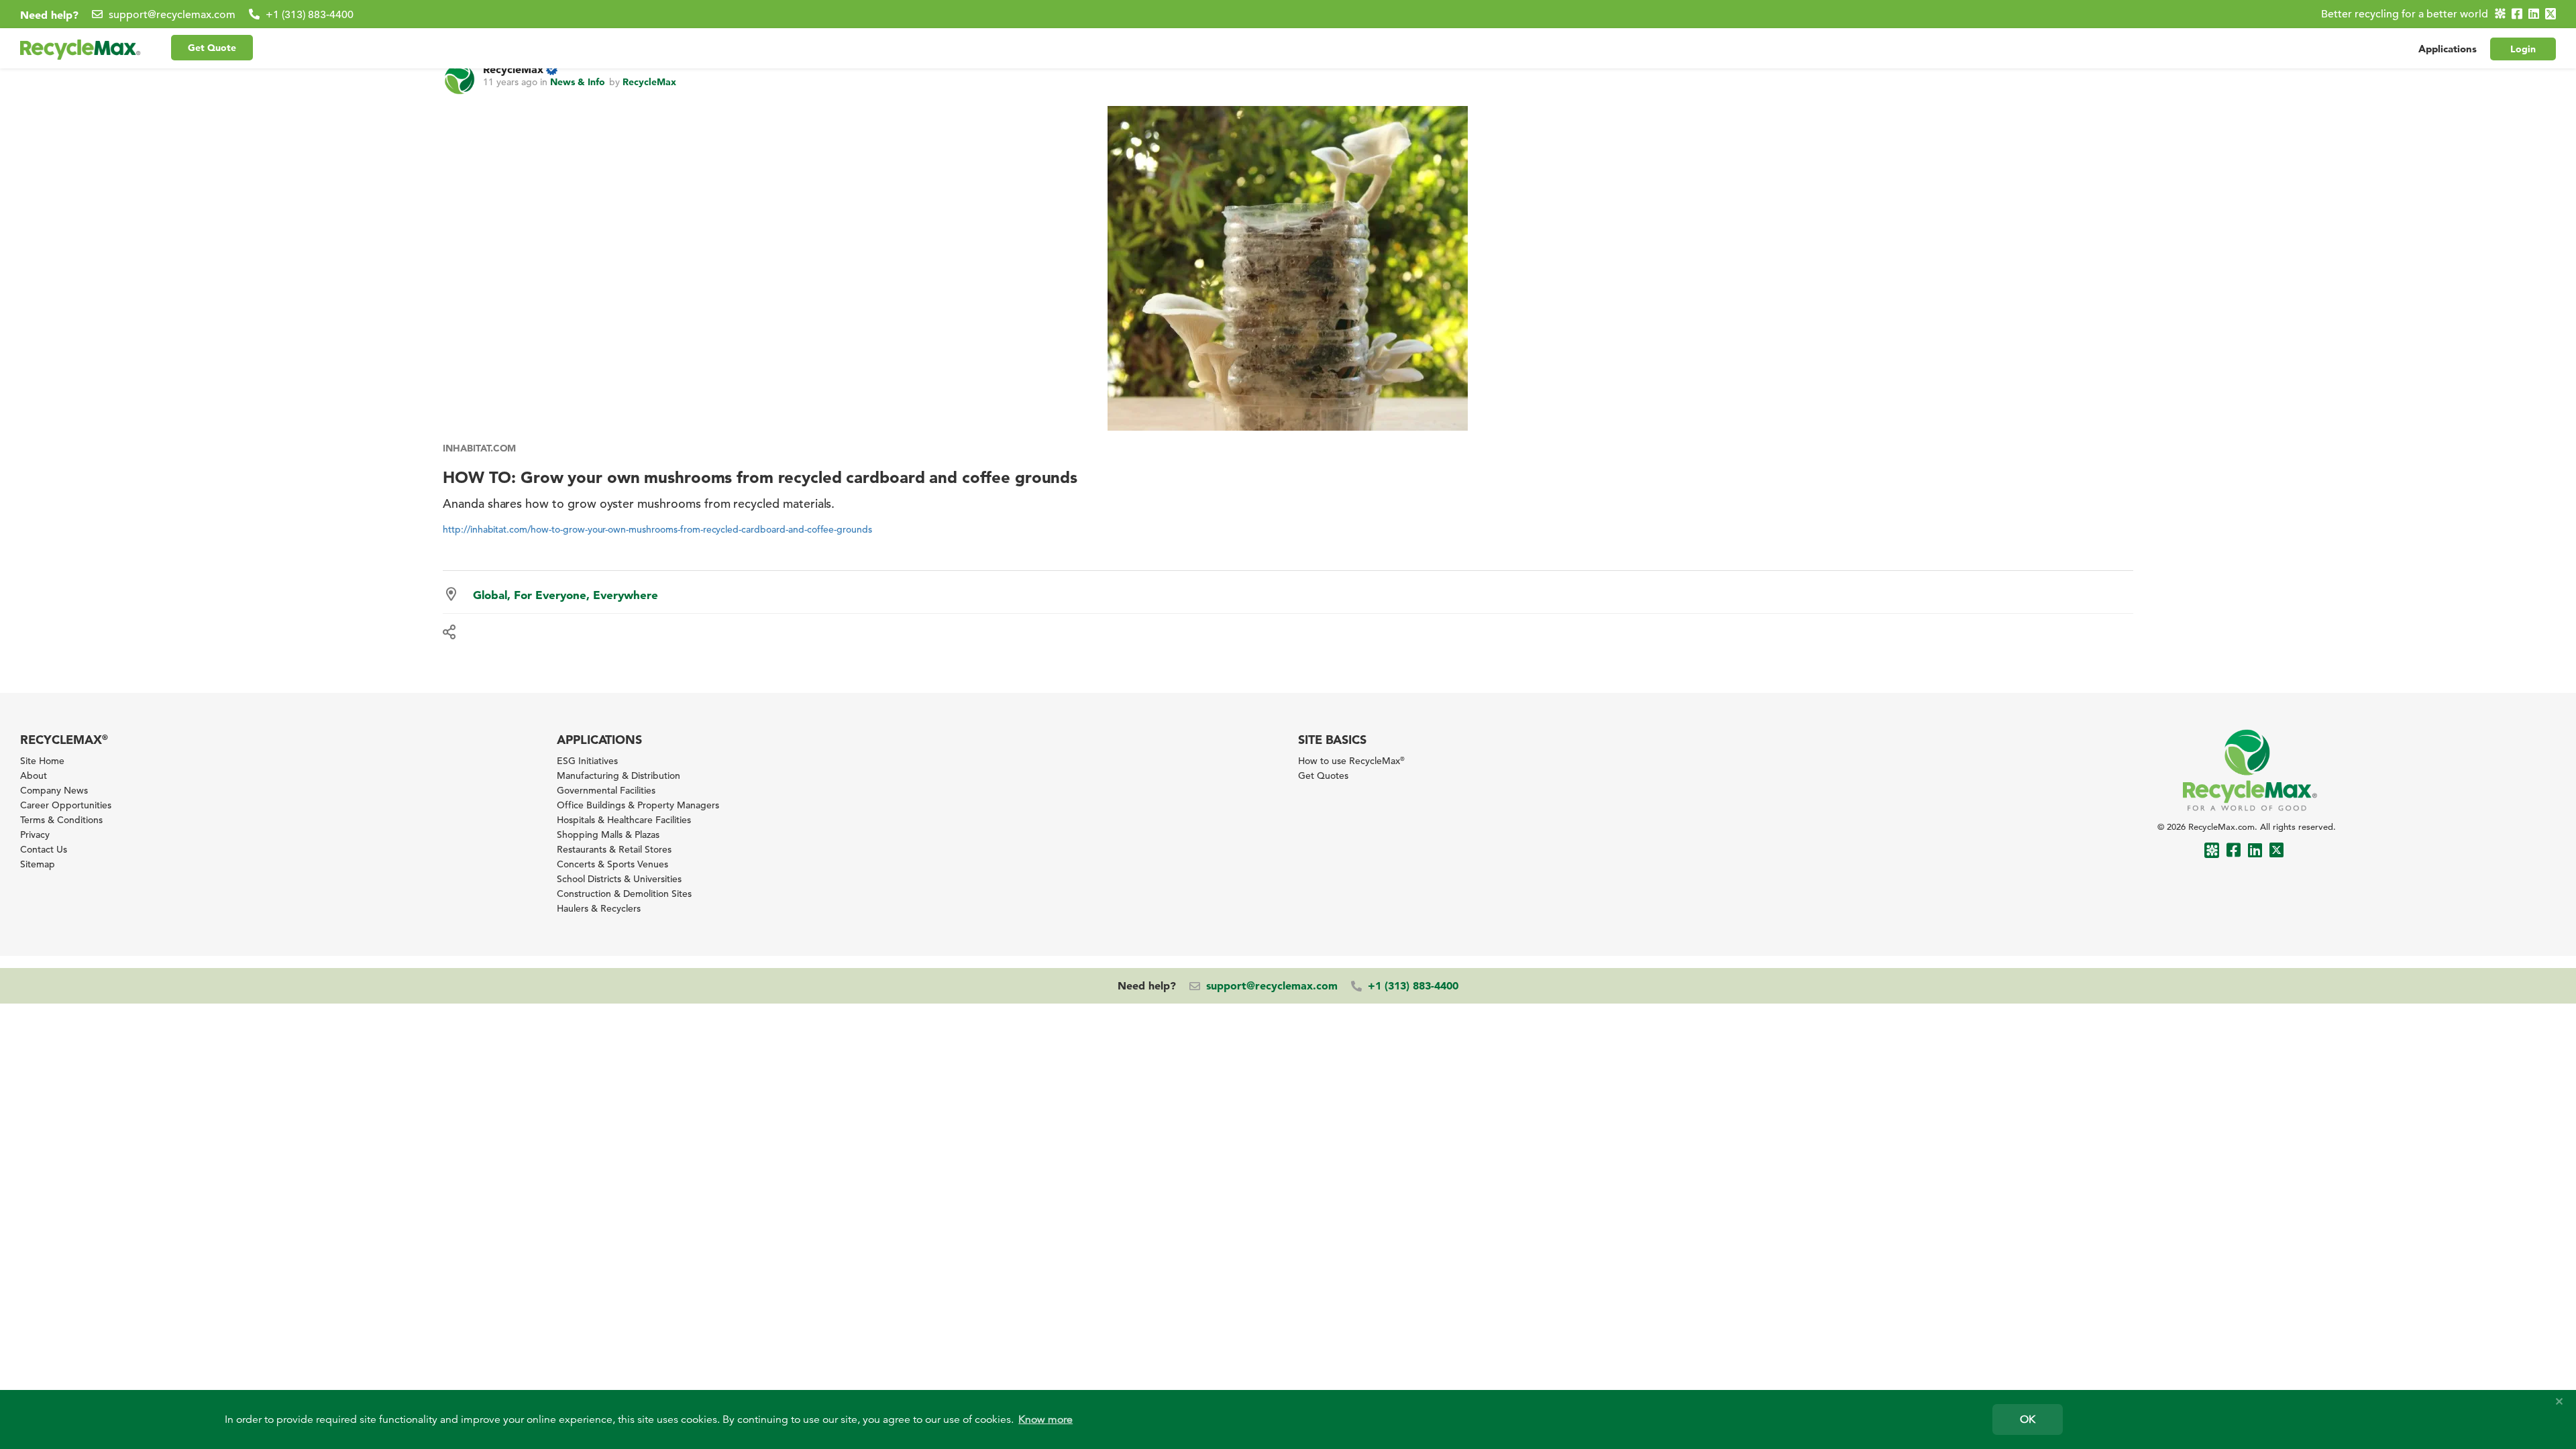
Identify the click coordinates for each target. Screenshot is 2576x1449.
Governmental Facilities (606, 790)
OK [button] (2028, 1419)
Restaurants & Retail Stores (614, 849)
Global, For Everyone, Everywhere (566, 595)
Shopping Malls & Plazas (608, 835)
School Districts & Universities (619, 879)
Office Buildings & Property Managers (638, 805)
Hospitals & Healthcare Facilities (624, 820)
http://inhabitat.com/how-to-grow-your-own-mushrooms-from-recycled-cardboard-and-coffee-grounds (657, 529)
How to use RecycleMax (1351, 761)
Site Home (42, 761)
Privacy (35, 835)
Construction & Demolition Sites (624, 894)
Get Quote (212, 48)
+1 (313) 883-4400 (310, 15)
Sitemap (38, 864)
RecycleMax (513, 69)
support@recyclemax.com (172, 15)
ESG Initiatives (587, 761)
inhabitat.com (479, 448)
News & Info (578, 82)
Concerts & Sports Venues (612, 864)
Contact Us (44, 849)
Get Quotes (1323, 775)
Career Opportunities (66, 805)
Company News (54, 790)
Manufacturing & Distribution (619, 775)
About (34, 775)
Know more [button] (1045, 1419)
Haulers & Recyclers (599, 908)
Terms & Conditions (61, 820)
